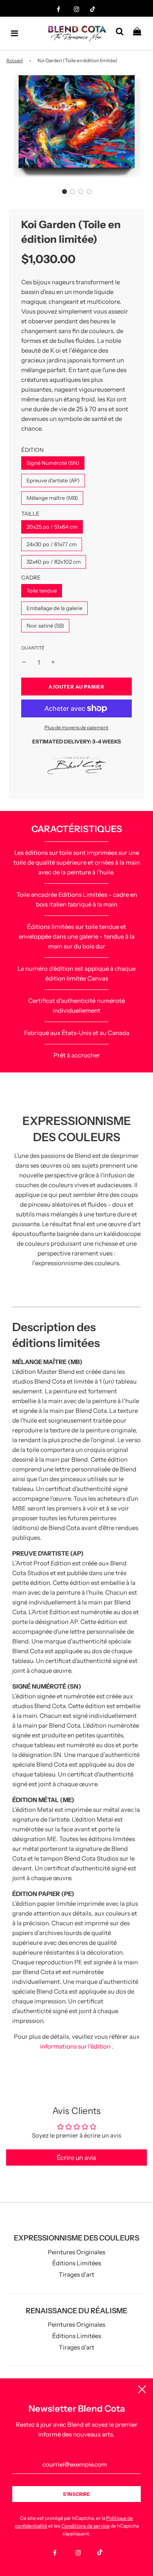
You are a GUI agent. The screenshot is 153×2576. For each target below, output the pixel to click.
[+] (53, 663)
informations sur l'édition (75, 2046)
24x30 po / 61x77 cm (52, 544)
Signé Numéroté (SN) (53, 463)
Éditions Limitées (77, 2263)
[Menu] (15, 33)
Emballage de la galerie (54, 608)
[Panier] (140, 33)
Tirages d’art (76, 2274)
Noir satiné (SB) (45, 625)
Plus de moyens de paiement (76, 727)
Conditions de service (85, 2526)
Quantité (33, 648)
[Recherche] (123, 33)
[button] (64, 192)
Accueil (14, 60)
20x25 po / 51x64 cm (52, 527)
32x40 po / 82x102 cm (54, 562)
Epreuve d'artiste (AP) (53, 480)
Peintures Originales (76, 2252)
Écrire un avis (76, 2158)
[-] (24, 663)
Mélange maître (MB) (52, 498)
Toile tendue (42, 591)
